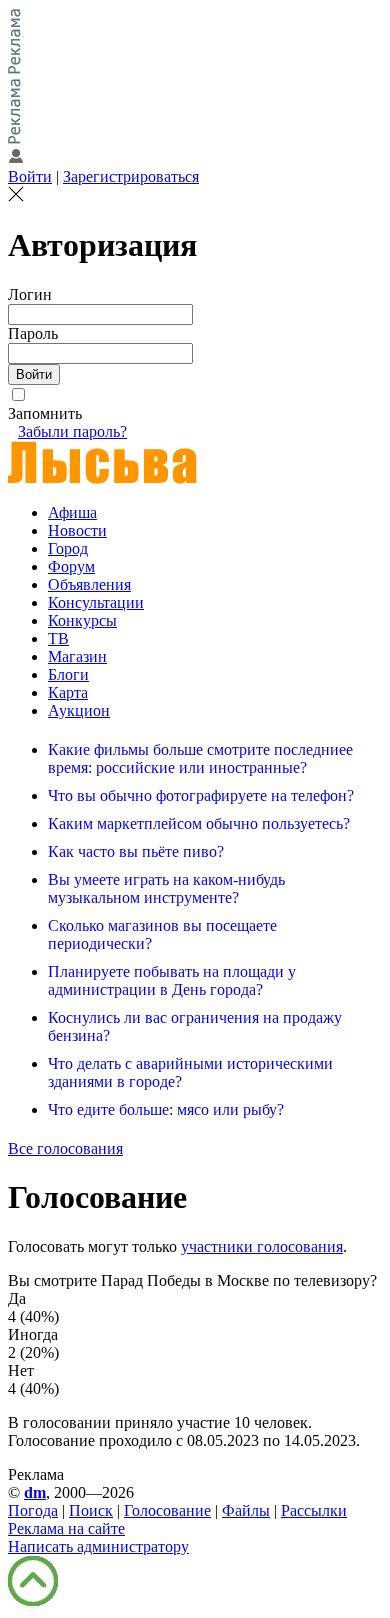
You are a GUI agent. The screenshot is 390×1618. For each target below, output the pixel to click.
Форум (71, 566)
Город (68, 548)
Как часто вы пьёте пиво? (136, 851)
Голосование (167, 1510)
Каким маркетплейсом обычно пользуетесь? (199, 823)
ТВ (58, 638)
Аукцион (79, 710)
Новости (77, 530)
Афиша (72, 512)
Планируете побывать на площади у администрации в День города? (172, 980)
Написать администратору (98, 1546)
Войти (30, 176)
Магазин (77, 656)
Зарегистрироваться (131, 176)
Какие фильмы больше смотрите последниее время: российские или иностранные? (200, 758)
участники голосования (262, 1246)
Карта (68, 692)
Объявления (89, 584)
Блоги (68, 674)
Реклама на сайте (66, 1528)
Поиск (91, 1510)
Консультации (96, 602)
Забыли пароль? (72, 431)
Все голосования (65, 1148)
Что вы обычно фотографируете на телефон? (201, 795)
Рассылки (314, 1510)
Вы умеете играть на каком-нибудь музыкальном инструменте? (166, 888)
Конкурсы (82, 620)
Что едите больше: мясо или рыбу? (166, 1109)
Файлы (246, 1510)
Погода (33, 1510)
